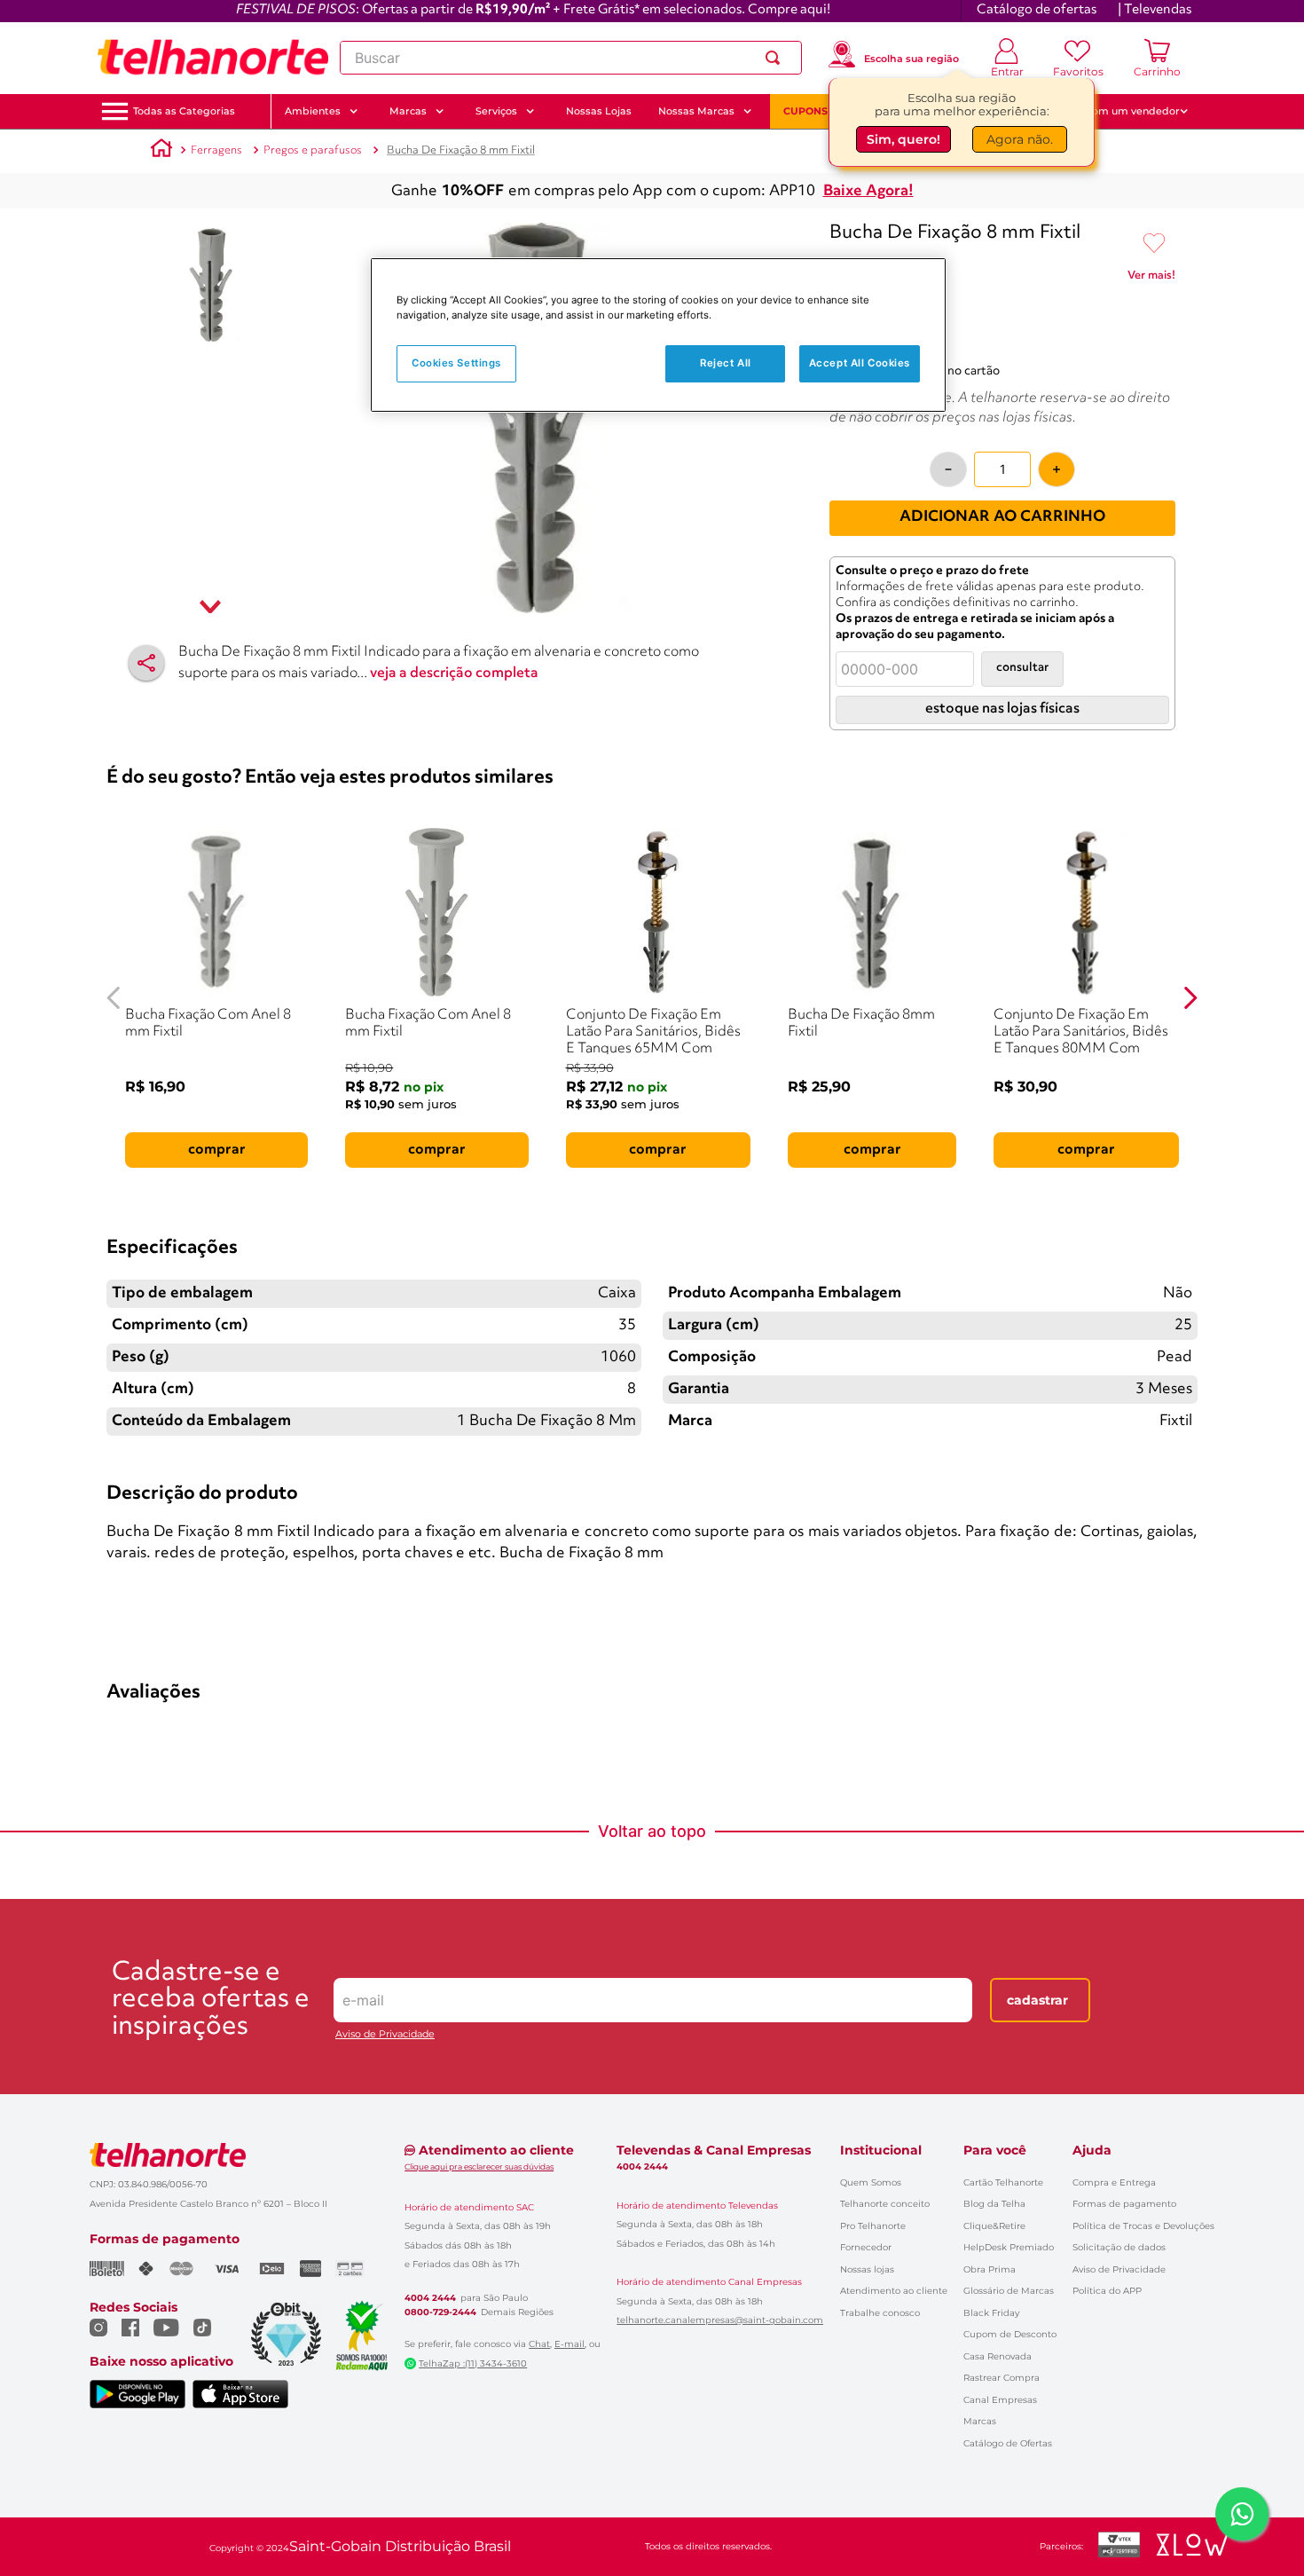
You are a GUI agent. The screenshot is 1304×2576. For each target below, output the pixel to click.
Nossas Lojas (599, 111)
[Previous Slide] (114, 998)
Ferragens (216, 150)
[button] (184, 111)
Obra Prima (990, 2269)
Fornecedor (866, 2247)
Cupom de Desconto (1010, 2334)
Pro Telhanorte (873, 2226)
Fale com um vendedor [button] (1121, 111)
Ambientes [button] (313, 111)
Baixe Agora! (868, 191)
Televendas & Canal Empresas (714, 2150)
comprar (217, 1150)
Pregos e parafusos (313, 150)
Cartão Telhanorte (1003, 2182)
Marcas (980, 2421)
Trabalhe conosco (880, 2313)
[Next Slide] (1190, 998)
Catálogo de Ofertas (1008, 2443)
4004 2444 (430, 2298)
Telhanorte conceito (885, 2204)
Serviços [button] (496, 111)
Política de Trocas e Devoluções (1143, 2226)
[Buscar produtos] (776, 58)
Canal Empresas (1000, 2400)
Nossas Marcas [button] (696, 111)
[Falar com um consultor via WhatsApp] (1242, 2514)
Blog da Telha (994, 2204)
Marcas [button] (408, 111)
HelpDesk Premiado (1009, 2247)
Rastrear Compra (1002, 2378)
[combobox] (571, 58)
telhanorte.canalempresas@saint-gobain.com (720, 2320)
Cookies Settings (456, 363)
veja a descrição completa (454, 674)
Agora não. (1020, 139)
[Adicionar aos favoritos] (1154, 244)
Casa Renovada (998, 2356)
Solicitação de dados (1119, 2247)
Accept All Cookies (860, 363)
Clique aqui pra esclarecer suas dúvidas (479, 2166)
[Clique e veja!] (1151, 279)
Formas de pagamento (1124, 2204)
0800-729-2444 (440, 2312)
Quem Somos (871, 2182)
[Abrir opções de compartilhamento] (146, 663)
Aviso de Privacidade (385, 2034)
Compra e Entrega (1114, 2182)
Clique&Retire (994, 2226)
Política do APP (1107, 2291)
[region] (658, 335)
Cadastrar (1037, 2000)
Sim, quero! (903, 139)
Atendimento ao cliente (894, 2291)
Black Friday (991, 2313)
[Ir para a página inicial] (213, 58)
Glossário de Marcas (1009, 2291)
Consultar (1022, 668)
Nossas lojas (867, 2269)
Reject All (726, 363)
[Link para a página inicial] (161, 151)
